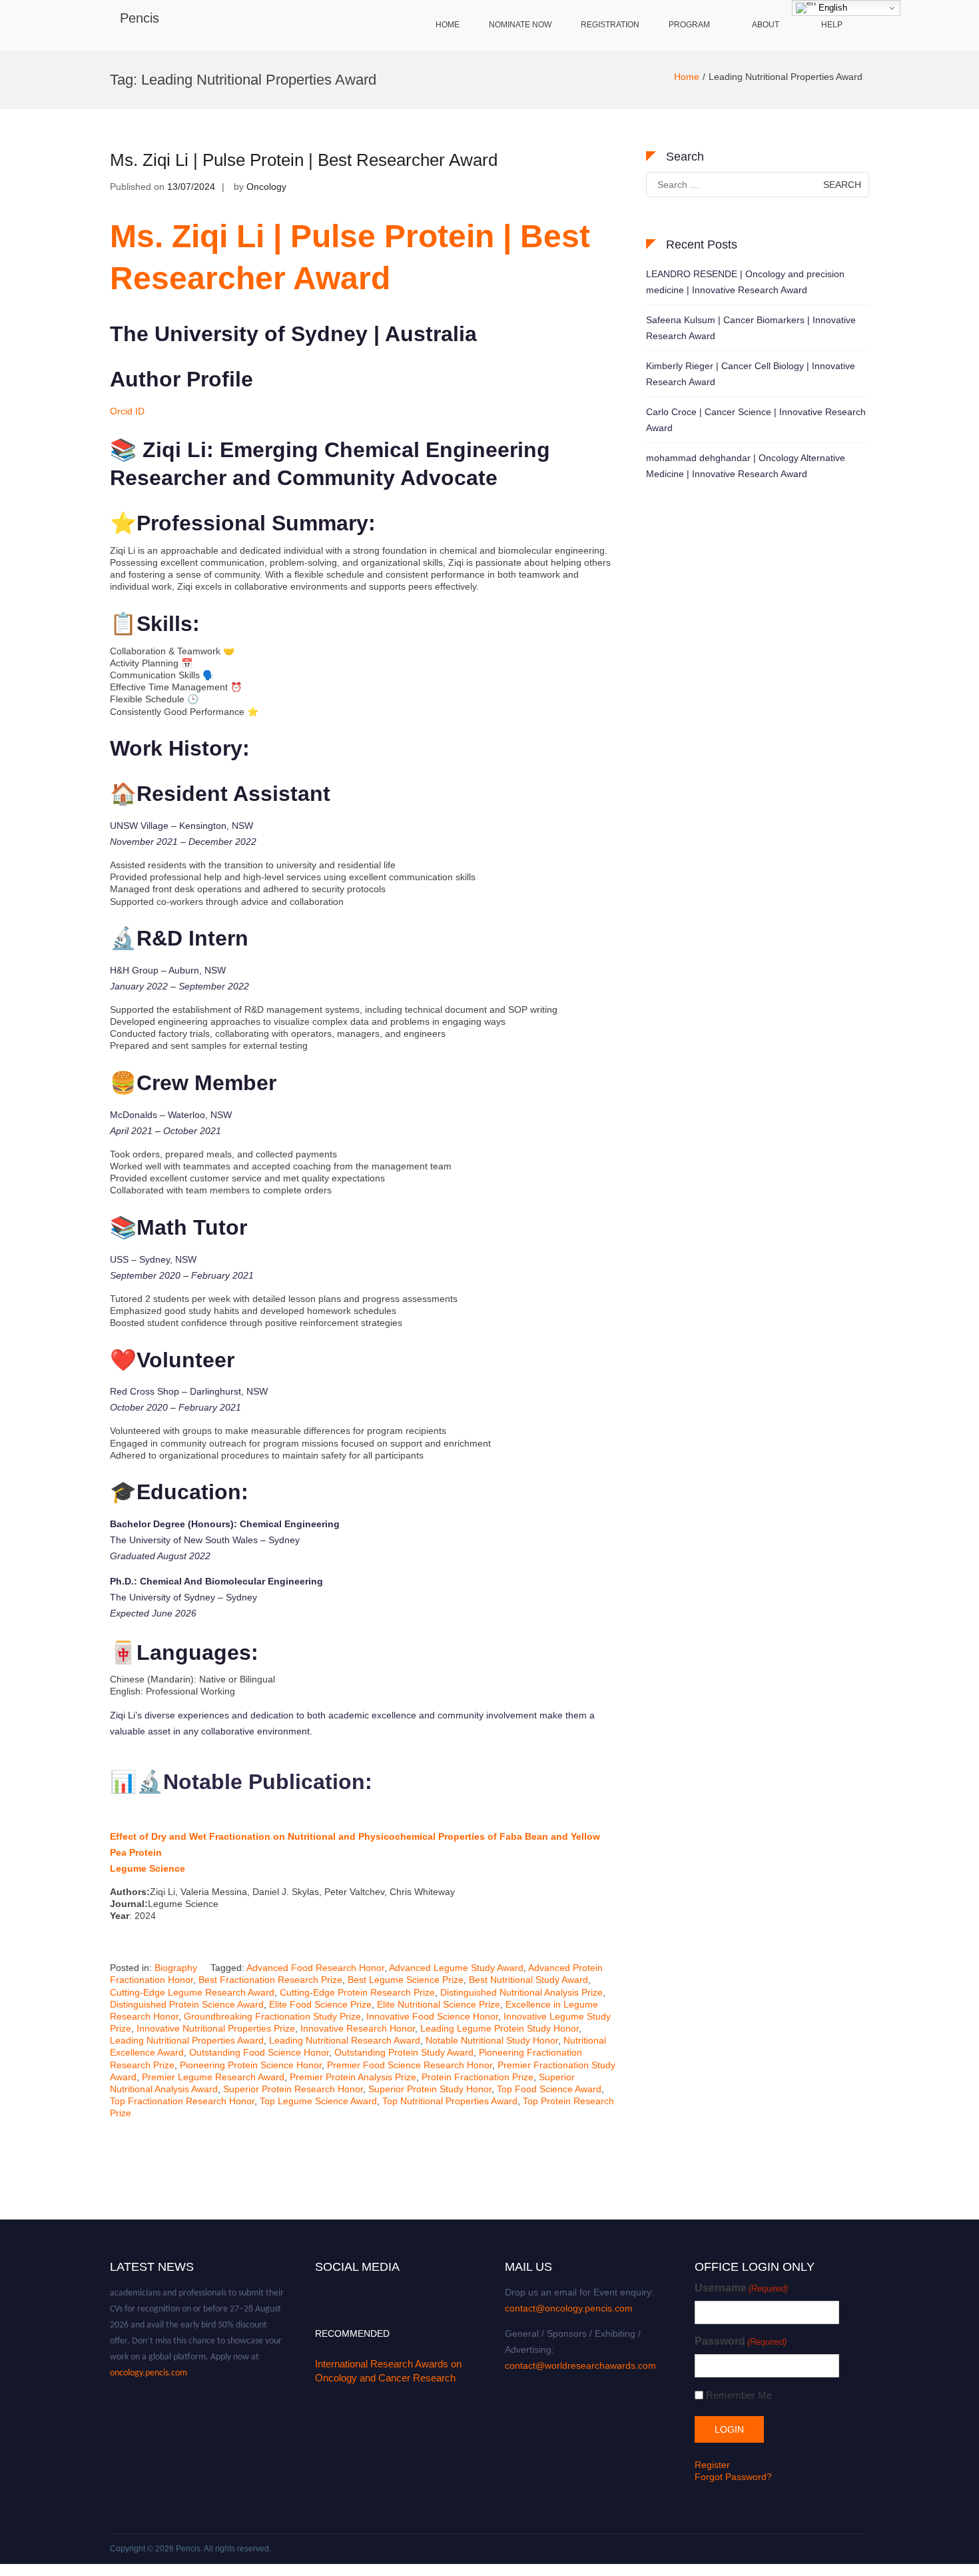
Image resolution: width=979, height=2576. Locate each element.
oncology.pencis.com (149, 2356)
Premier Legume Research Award (213, 2077)
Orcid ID (127, 411)
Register (712, 2465)
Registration (610, 25)
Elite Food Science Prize (320, 2004)
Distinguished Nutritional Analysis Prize (521, 1992)
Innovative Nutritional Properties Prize (216, 2028)
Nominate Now (520, 25)
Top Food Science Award (549, 2089)
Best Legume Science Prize (406, 1980)
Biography (176, 1968)
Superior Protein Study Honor (430, 2089)
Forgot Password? (733, 2477)
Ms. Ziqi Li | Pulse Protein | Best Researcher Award (304, 160)
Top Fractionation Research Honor (182, 2101)
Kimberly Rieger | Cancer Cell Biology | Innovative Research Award (751, 374)
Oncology (266, 187)
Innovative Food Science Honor (432, 2016)
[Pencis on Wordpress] (380, 2287)
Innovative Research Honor (358, 2028)
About (766, 25)
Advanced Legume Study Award (456, 1968)
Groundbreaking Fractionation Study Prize (272, 2016)
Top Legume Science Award (318, 2101)
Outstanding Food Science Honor (259, 2052)
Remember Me (739, 2395)
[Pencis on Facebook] (320, 2287)
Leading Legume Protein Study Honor (499, 2028)
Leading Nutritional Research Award (345, 2040)
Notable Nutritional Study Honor (492, 2040)
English (831, 8)
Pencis (140, 18)
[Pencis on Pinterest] (390, 2287)
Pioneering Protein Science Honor (251, 2065)
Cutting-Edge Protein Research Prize (357, 1992)
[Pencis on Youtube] (350, 2287)
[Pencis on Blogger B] (340, 2287)
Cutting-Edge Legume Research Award (192, 1992)
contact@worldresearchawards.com (580, 2365)
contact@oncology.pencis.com (569, 2308)
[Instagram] (370, 2287)
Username (741, 2288)
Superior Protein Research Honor (293, 2089)
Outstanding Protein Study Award (404, 2052)
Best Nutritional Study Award (528, 1980)
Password (741, 2341)
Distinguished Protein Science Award (187, 2004)
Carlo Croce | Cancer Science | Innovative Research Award (756, 420)
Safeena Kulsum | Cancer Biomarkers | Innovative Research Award (751, 328)
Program (689, 25)
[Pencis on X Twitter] (330, 2287)
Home (448, 25)
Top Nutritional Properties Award (450, 2101)
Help (832, 25)
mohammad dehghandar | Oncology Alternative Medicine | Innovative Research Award (746, 466)
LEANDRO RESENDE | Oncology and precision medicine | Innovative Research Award (745, 282)
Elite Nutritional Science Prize (439, 2004)
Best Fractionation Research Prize (270, 1980)
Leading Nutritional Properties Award (187, 2040)
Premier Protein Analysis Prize (353, 2077)
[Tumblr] (360, 2287)
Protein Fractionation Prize (478, 2077)
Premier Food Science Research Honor (410, 2065)
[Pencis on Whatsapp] (399, 2287)
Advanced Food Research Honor (315, 1968)
